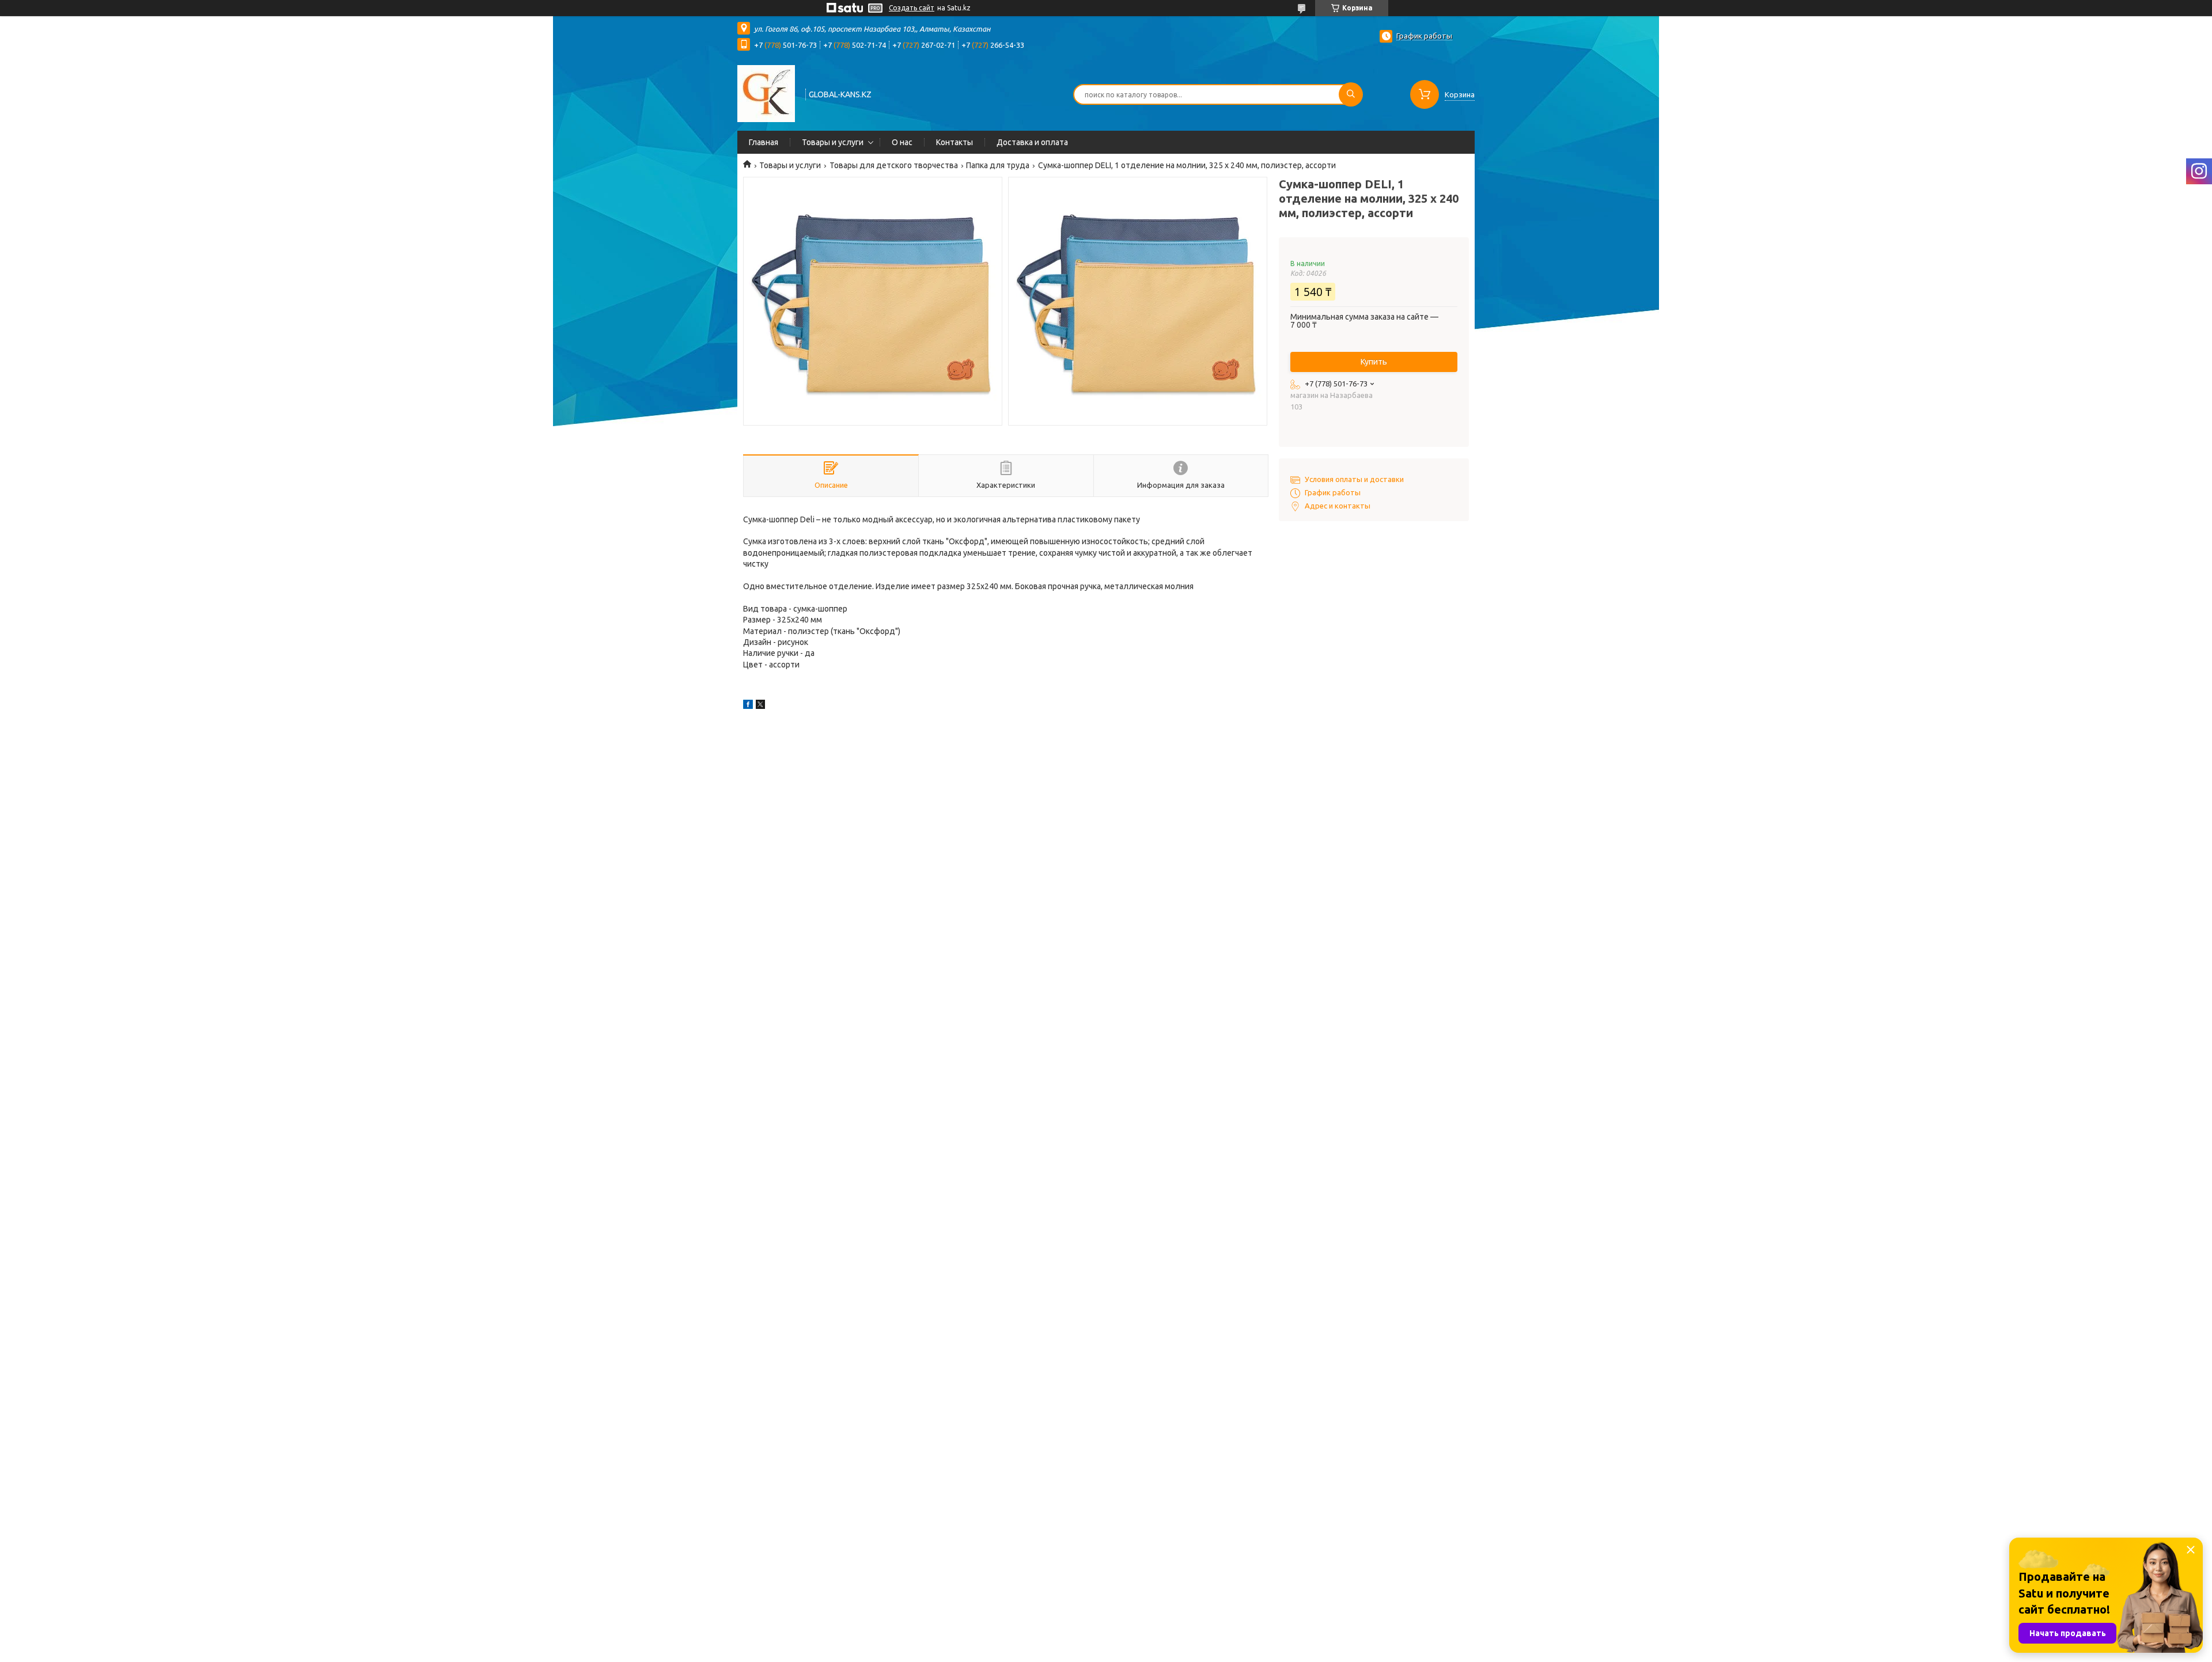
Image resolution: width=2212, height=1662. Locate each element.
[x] (760, 706)
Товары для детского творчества (894, 165)
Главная (764, 142)
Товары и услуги (833, 142)
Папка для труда (998, 165)
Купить (1374, 362)
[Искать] (1351, 94)
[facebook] (748, 706)
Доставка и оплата (1032, 142)
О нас (902, 142)
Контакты (955, 142)
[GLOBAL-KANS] (766, 93)
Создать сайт (912, 8)
